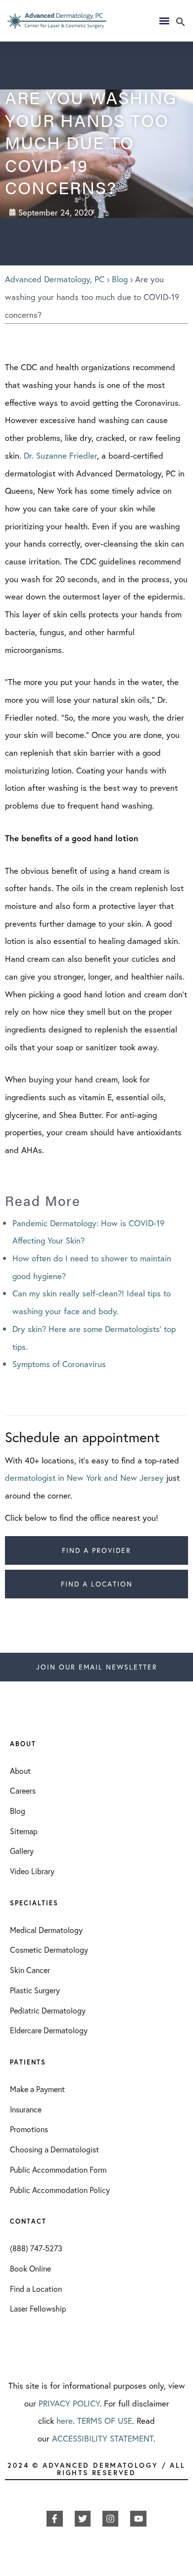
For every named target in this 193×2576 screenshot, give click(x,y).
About (23, 1744)
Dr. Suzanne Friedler (60, 455)
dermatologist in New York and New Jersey (84, 1478)
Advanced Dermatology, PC (55, 279)
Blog (120, 279)
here (65, 2421)
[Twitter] (83, 2519)
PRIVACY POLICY (69, 2403)
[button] (181, 23)
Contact (28, 2221)
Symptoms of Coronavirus (59, 1364)
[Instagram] (110, 2519)
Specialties (34, 1903)
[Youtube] (138, 2519)
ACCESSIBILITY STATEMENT (103, 2438)
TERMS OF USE (105, 2421)
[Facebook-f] (54, 2519)
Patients (28, 2062)
